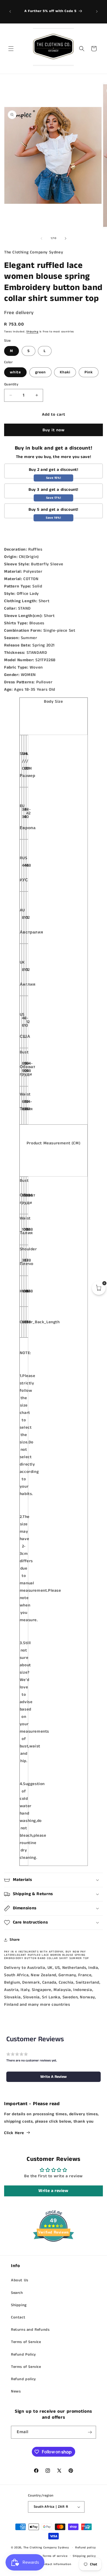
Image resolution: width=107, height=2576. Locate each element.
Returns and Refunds (30, 2330)
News (16, 2391)
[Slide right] (66, 238)
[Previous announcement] (10, 11)
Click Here (14, 2133)
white (15, 372)
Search (17, 2293)
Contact (18, 2317)
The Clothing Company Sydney (46, 2548)
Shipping (32, 332)
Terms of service (55, 2556)
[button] (11, 49)
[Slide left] (41, 238)
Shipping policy (84, 2556)
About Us (20, 2280)
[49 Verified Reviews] (54, 2252)
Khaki (65, 372)
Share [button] (15, 1940)
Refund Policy (23, 2355)
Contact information (56, 2564)
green (40, 372)
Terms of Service (26, 2342)
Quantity (11, 384)
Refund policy (23, 2379)
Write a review (53, 2191)
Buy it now (54, 430)
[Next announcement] (97, 11)
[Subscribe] (90, 2432)
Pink (89, 372)
